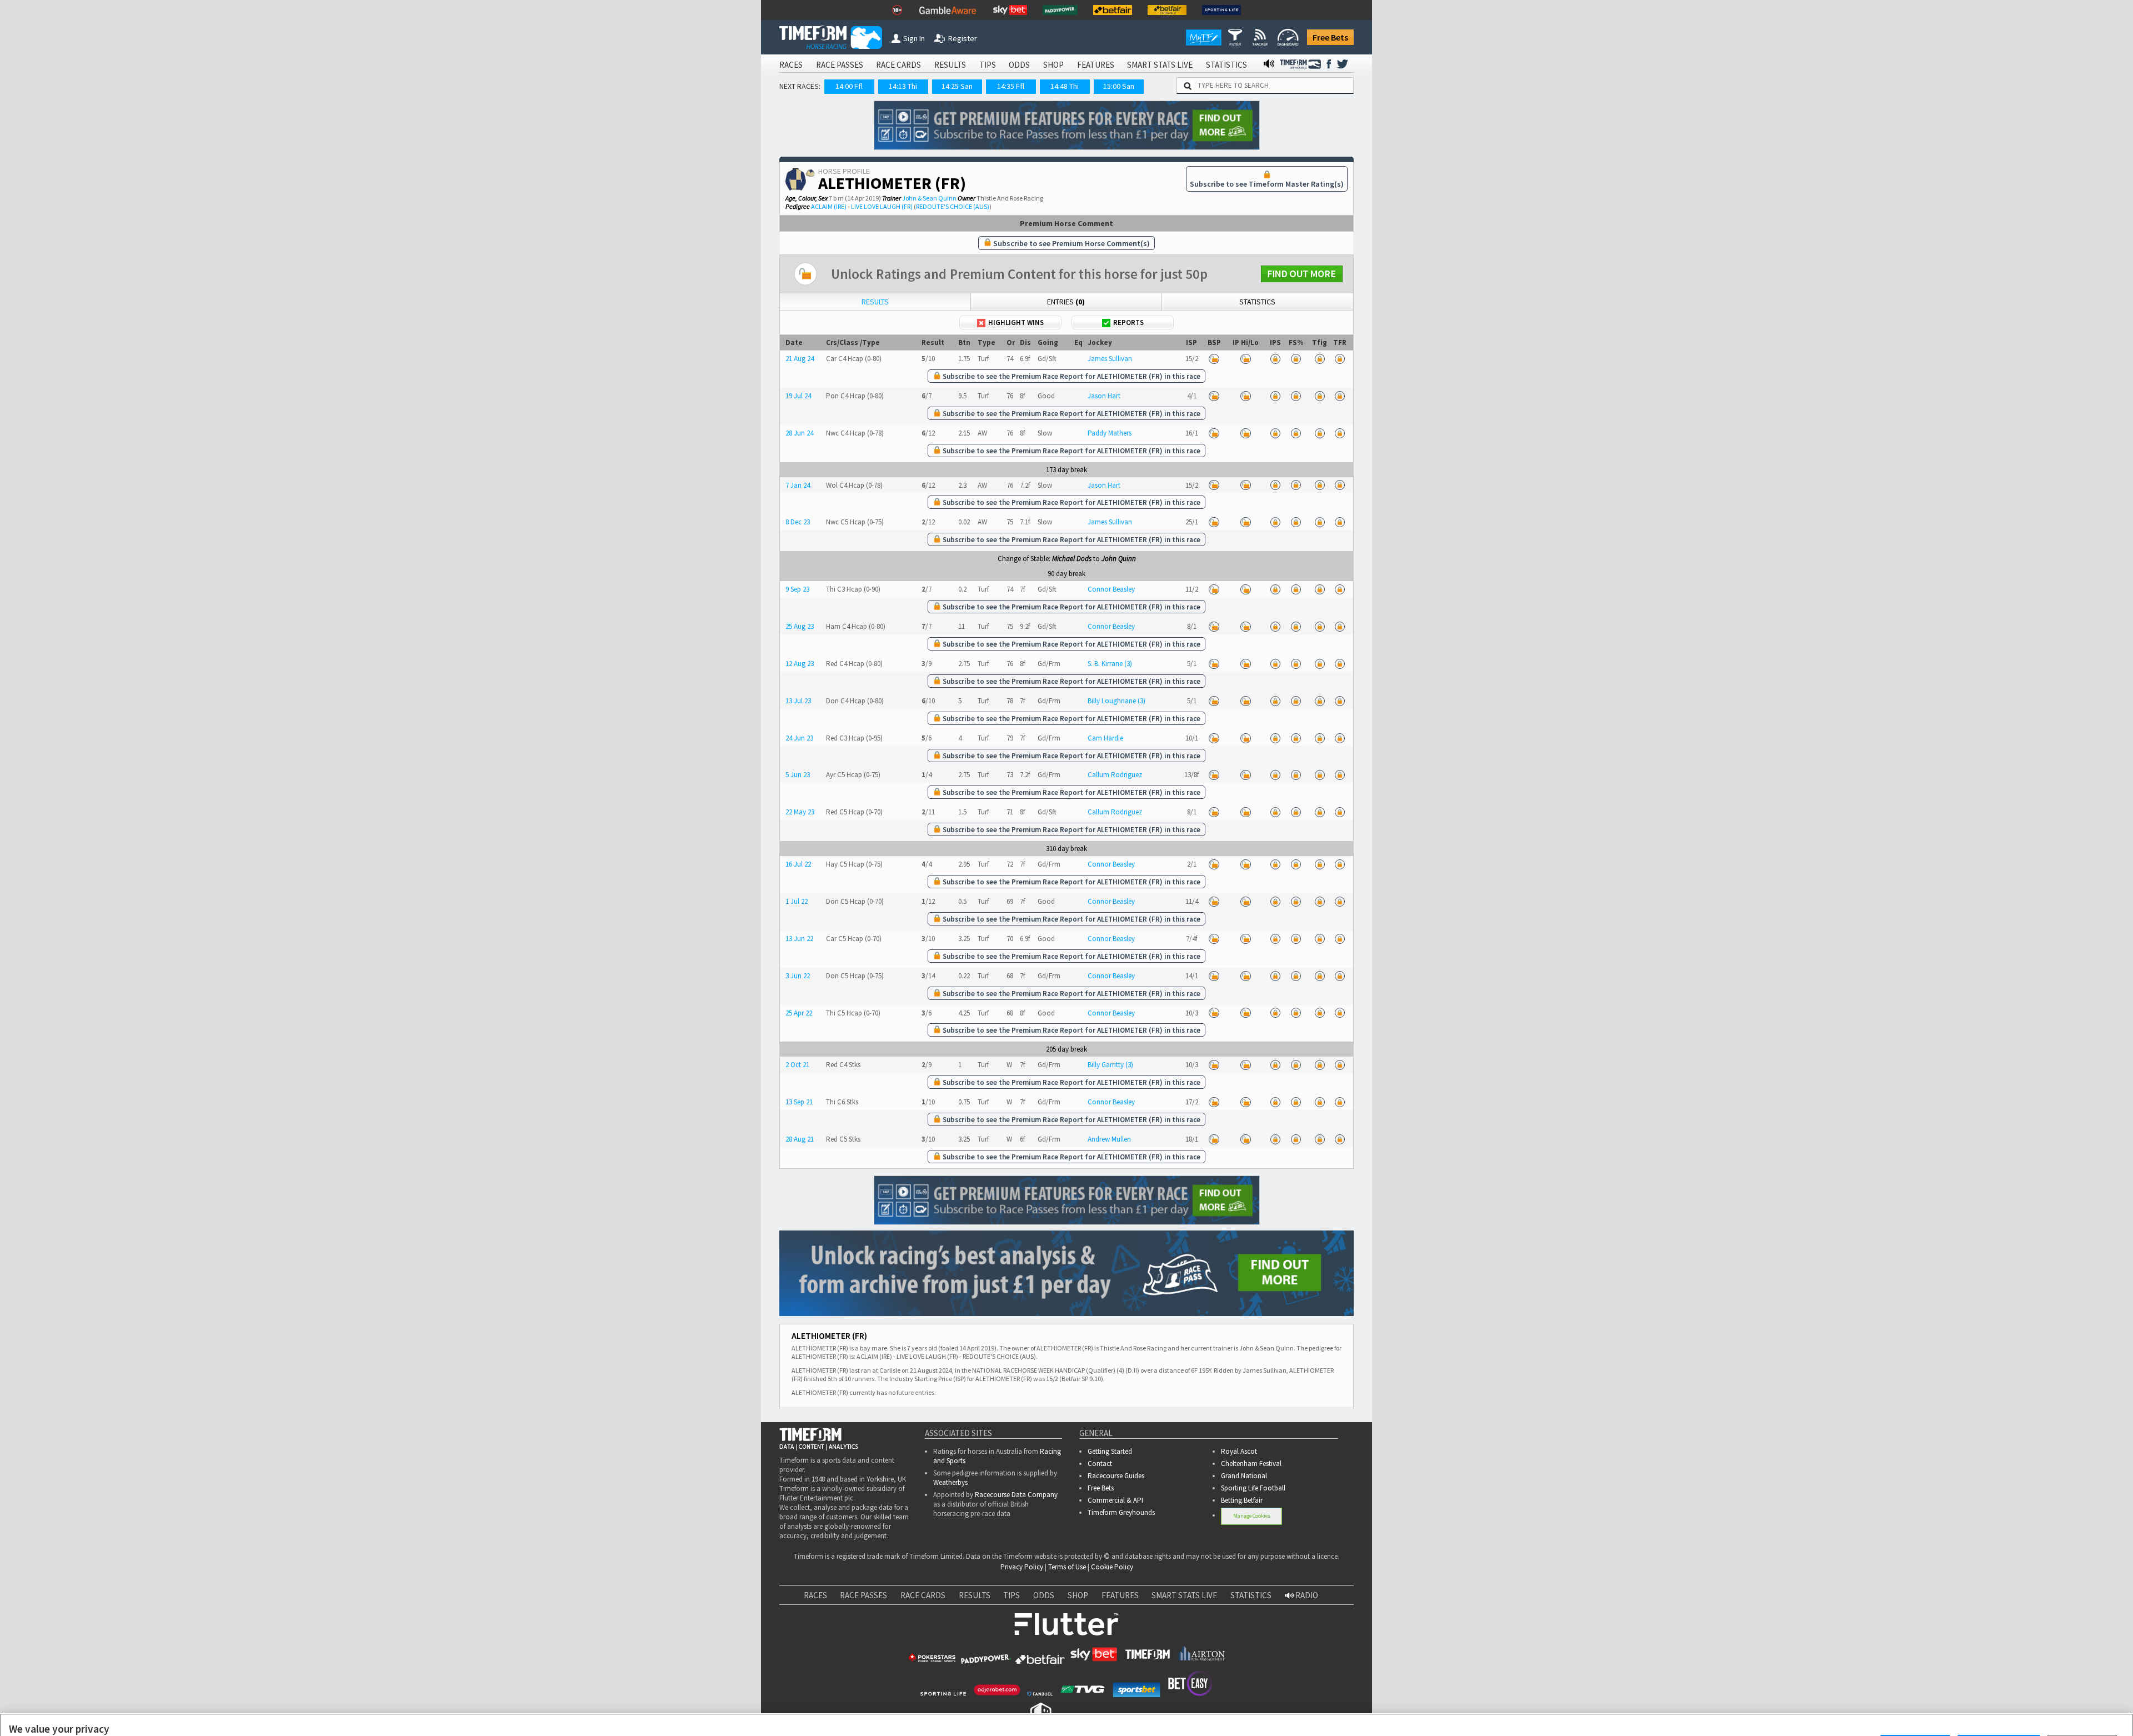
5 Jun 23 (798, 775)
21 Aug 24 (800, 359)
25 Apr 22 (799, 1013)
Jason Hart (1104, 396)
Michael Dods (1072, 559)
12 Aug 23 (800, 664)
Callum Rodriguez (1115, 775)
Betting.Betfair (1242, 1500)
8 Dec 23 (798, 522)
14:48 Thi (1065, 86)
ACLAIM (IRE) (829, 206)
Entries (1066, 302)
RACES (791, 65)
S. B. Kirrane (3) (1110, 664)
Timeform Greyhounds (1121, 1512)
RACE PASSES (840, 65)
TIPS (988, 65)
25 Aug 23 (800, 626)
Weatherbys (950, 1482)
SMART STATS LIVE (1160, 65)
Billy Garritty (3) (1110, 1065)
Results (875, 302)
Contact (1100, 1464)
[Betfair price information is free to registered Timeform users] (1214, 359)
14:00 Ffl (849, 86)
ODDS (1019, 65)
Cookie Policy (1112, 1567)
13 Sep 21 (799, 1102)
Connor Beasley (1111, 589)
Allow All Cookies (1915, 1713)
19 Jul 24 (798, 396)
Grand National (1244, 1476)
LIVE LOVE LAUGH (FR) (882, 206)
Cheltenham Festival (1251, 1464)
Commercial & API (1115, 1500)
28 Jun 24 (799, 433)
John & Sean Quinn (929, 198)
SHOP (1053, 65)
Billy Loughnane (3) (1116, 701)
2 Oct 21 (797, 1065)
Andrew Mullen (1109, 1139)
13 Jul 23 (798, 701)
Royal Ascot (1239, 1451)
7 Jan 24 (798, 485)
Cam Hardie (1105, 738)
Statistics (1257, 302)
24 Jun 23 (799, 738)
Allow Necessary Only (1999, 1713)
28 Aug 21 (800, 1139)
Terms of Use (1067, 1567)
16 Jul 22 (798, 864)
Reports (1128, 322)
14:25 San (957, 86)
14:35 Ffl (1011, 86)
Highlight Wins (1016, 322)
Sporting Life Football (1253, 1488)
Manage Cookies (1252, 1516)
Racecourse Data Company (1016, 1495)
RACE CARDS (898, 65)
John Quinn (1119, 559)
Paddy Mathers (1110, 433)
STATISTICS (1226, 65)
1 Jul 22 (797, 901)
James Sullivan (1110, 359)
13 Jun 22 (799, 939)
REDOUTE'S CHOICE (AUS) (953, 206)
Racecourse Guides (1116, 1476)
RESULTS (950, 65)
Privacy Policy (1022, 1567)
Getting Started (1110, 1451)
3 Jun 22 (798, 976)
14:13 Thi (903, 86)
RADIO (1306, 1595)
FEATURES (1096, 65)
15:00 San (1119, 86)
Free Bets (1330, 37)
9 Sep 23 (797, 589)
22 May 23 (800, 812)
